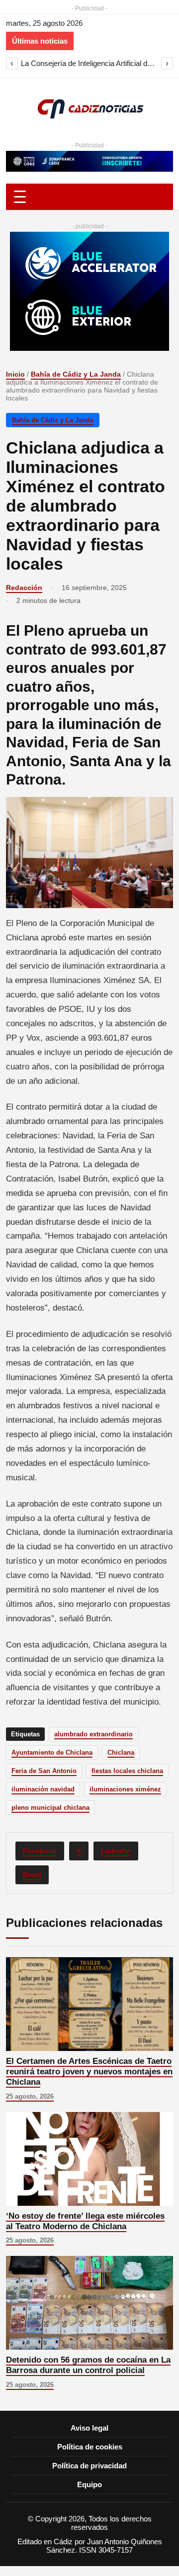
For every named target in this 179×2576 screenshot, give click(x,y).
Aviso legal (89, 2428)
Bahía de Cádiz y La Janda (76, 374)
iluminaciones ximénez (125, 1789)
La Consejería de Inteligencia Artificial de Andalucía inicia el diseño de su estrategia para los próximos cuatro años (89, 63)
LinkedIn (116, 1851)
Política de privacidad (89, 2466)
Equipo (89, 2484)
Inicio (15, 374)
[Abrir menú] (89, 197)
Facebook (40, 1851)
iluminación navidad (43, 1789)
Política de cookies (90, 2447)
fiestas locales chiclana (127, 1771)
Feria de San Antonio (44, 1771)
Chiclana (121, 1752)
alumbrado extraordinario (93, 1734)
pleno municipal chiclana (50, 1808)
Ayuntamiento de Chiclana (52, 1752)
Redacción (24, 588)
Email (32, 1875)
